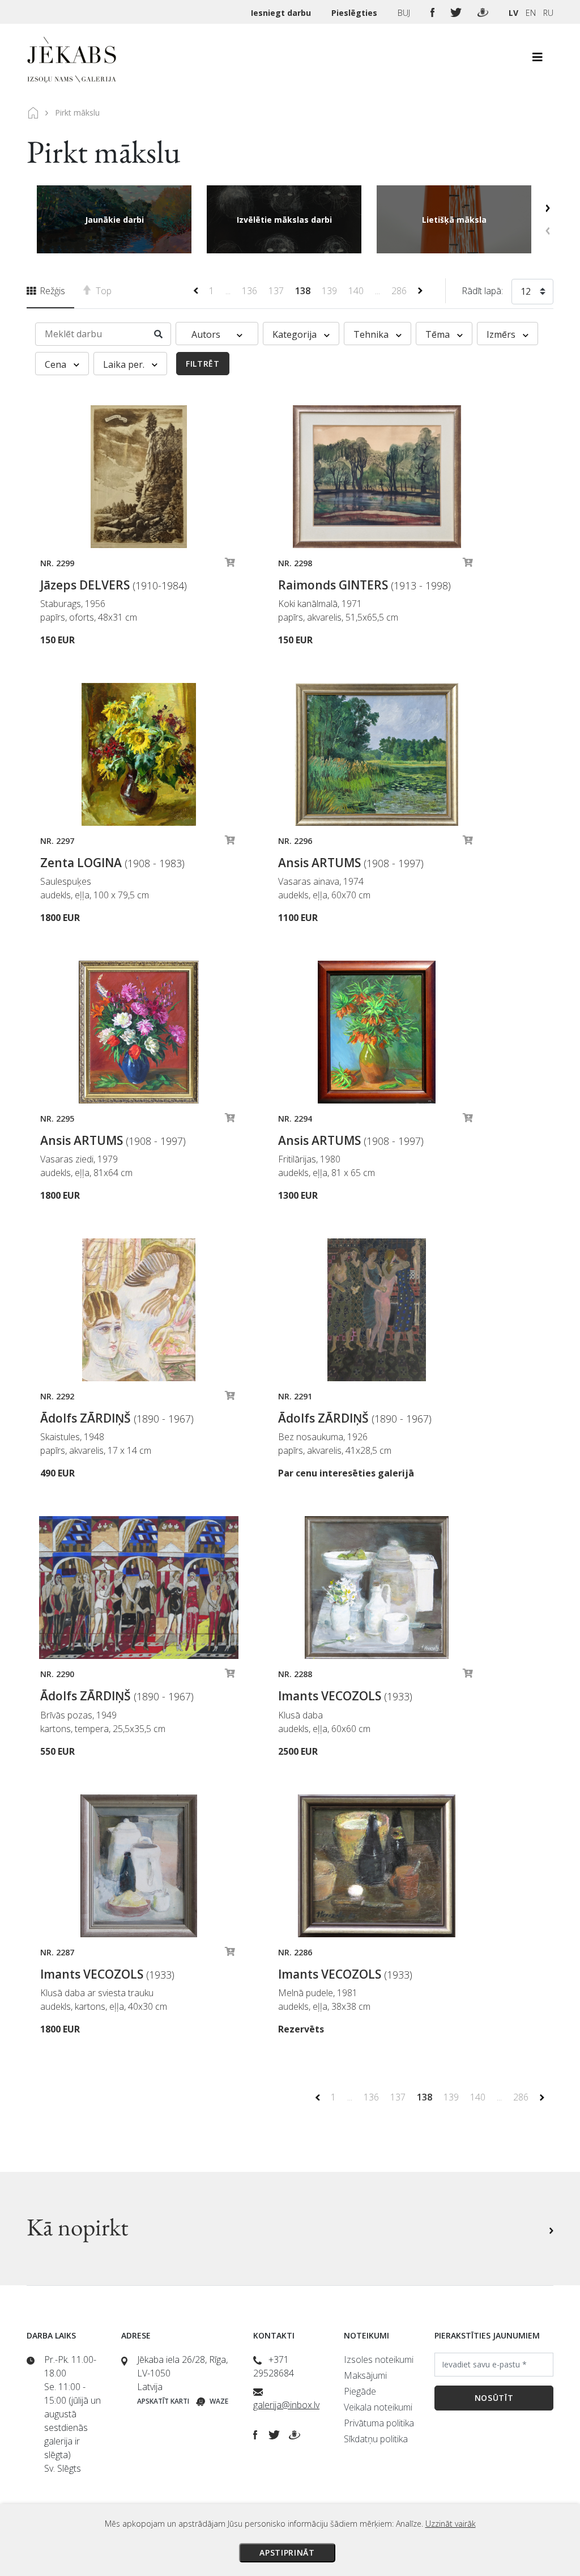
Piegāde (360, 2391)
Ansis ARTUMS (351, 863)
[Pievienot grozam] (230, 565)
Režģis (51, 291)
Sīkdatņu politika (376, 2439)
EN (531, 13)
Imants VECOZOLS (345, 1696)
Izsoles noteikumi (379, 2359)
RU (548, 13)
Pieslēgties (355, 13)
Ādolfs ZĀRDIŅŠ (117, 1418)
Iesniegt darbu (282, 13)
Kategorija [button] (296, 334)
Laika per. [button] (125, 364)
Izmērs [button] (502, 334)
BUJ (405, 13)
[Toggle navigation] (538, 60)
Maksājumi (365, 2375)
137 (277, 291)
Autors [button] (207, 334)
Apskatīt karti (163, 2401)
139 (330, 291)
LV (513, 13)
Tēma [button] (439, 334)
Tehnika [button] (372, 334)
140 (357, 291)
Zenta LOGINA (112, 863)
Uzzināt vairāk (451, 2524)
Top (103, 291)
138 (304, 291)
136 (251, 291)
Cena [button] (57, 364)
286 (400, 291)
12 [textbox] (526, 291)
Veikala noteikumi (378, 2407)
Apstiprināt (287, 2552)
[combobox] (532, 294)
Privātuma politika (379, 2423)
